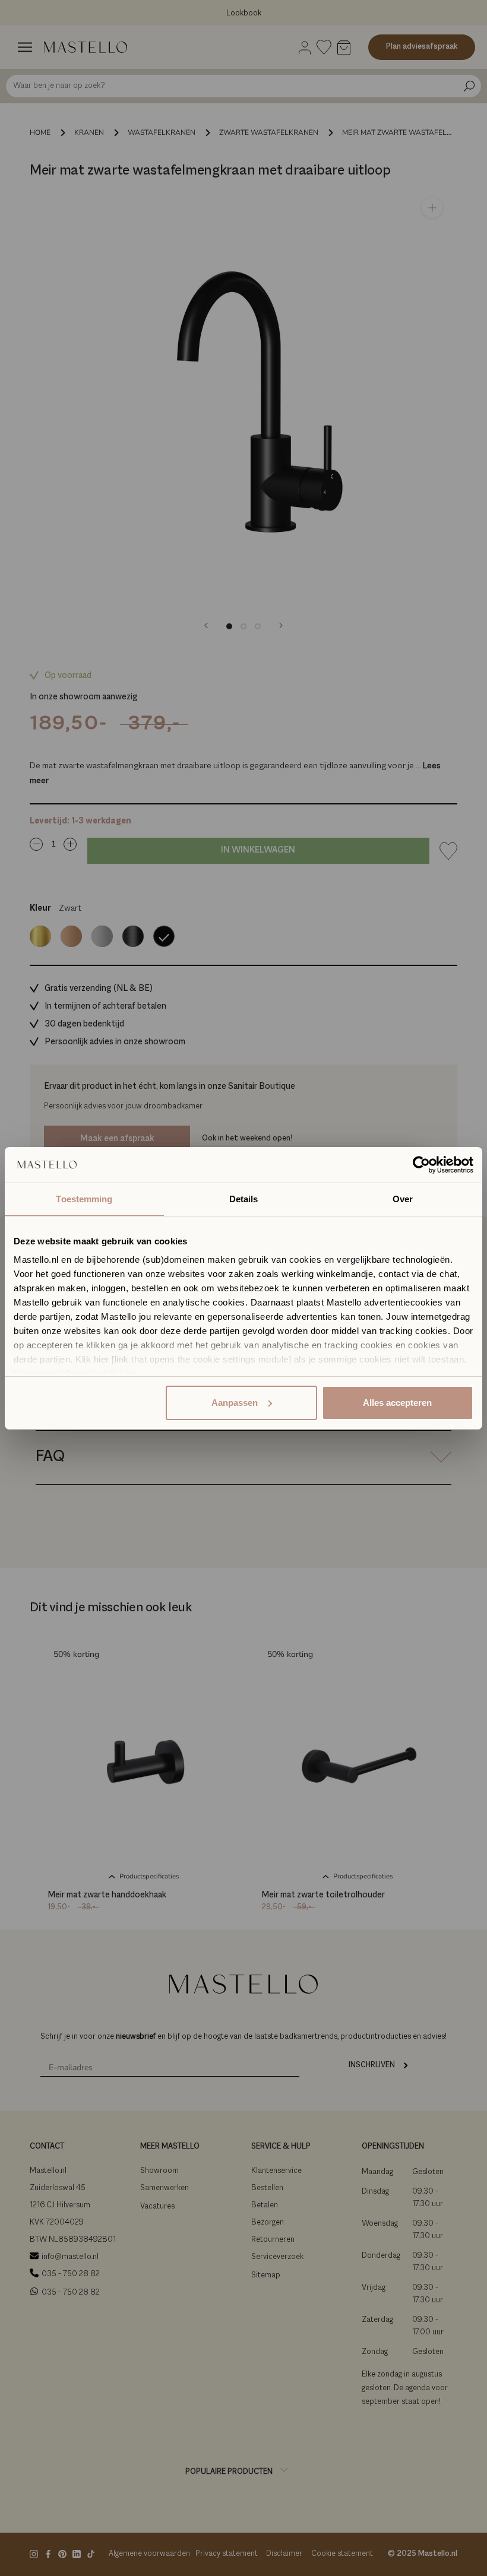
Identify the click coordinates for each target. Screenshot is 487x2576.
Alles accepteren (397, 1403)
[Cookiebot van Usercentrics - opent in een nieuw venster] (421, 1165)
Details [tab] (244, 1199)
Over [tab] (403, 1199)
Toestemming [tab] (84, 1199)
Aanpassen (235, 1403)
